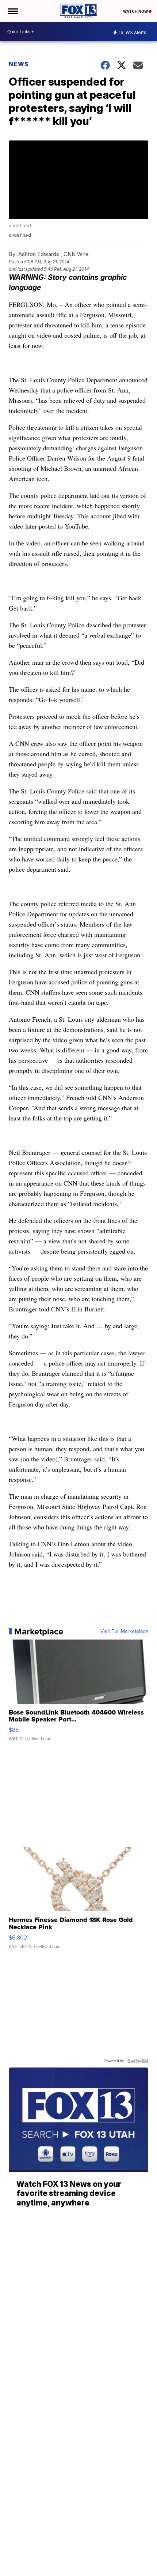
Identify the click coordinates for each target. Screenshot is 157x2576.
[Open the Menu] (12, 11)
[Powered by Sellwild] (138, 2061)
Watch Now (136, 11)
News (19, 64)
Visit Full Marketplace (124, 1631)
